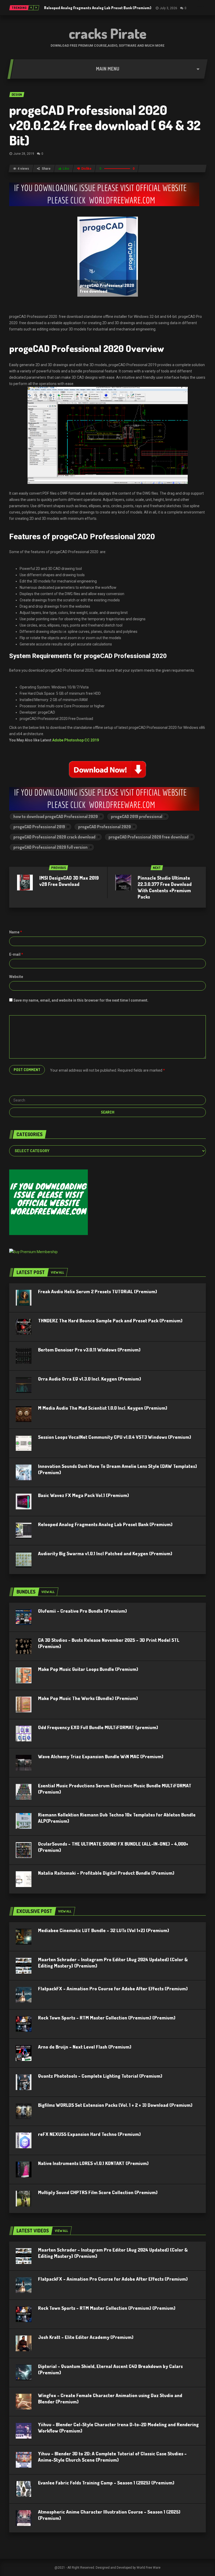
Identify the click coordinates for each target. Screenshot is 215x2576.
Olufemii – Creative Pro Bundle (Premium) (82, 1611)
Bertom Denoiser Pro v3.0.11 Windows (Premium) (89, 1350)
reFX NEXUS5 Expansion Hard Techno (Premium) (89, 2134)
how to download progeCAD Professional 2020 (56, 816)
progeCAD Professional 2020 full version (50, 847)
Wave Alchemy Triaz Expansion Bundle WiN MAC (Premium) (101, 1756)
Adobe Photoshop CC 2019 (76, 740)
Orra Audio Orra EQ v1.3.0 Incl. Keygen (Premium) (90, 1379)
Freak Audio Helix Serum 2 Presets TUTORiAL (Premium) (98, 1291)
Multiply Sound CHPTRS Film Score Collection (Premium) (98, 2192)
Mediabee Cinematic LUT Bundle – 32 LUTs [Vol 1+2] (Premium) (104, 1930)
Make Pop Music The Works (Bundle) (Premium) (88, 1698)
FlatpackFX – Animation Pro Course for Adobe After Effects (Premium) (113, 1989)
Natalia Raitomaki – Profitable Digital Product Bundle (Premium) (106, 1873)
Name (16, 932)
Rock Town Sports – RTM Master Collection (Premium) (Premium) (107, 2018)
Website (16, 977)
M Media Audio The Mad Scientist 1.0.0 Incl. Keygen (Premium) (103, 1408)
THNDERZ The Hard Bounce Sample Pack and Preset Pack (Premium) (110, 1321)
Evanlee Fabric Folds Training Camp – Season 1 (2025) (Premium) (106, 2483)
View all (57, 1272)
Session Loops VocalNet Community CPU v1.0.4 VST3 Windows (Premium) (115, 1437)
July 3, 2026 (168, 8)
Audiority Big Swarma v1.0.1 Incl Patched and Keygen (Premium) (105, 1553)
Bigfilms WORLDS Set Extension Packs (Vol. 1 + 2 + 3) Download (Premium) (115, 2105)
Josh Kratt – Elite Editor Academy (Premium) (86, 2337)
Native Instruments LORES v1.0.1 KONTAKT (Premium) (93, 2163)
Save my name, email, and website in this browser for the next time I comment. (81, 1000)
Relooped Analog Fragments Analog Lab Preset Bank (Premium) (98, 8)
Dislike (86, 169)
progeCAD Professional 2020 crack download (54, 837)
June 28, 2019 (24, 154)
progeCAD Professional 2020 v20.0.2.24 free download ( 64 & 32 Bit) (105, 125)
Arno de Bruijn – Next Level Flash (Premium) (85, 2047)
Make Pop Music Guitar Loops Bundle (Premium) (88, 1669)
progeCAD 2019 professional (137, 816)
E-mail (16, 954)
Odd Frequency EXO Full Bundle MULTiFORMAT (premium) (98, 1727)
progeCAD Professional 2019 (39, 827)
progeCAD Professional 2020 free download (149, 837)
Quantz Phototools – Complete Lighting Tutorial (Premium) (100, 2076)
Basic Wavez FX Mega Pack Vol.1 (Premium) (84, 1495)
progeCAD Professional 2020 (104, 827)
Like (66, 169)
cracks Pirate (108, 33)
